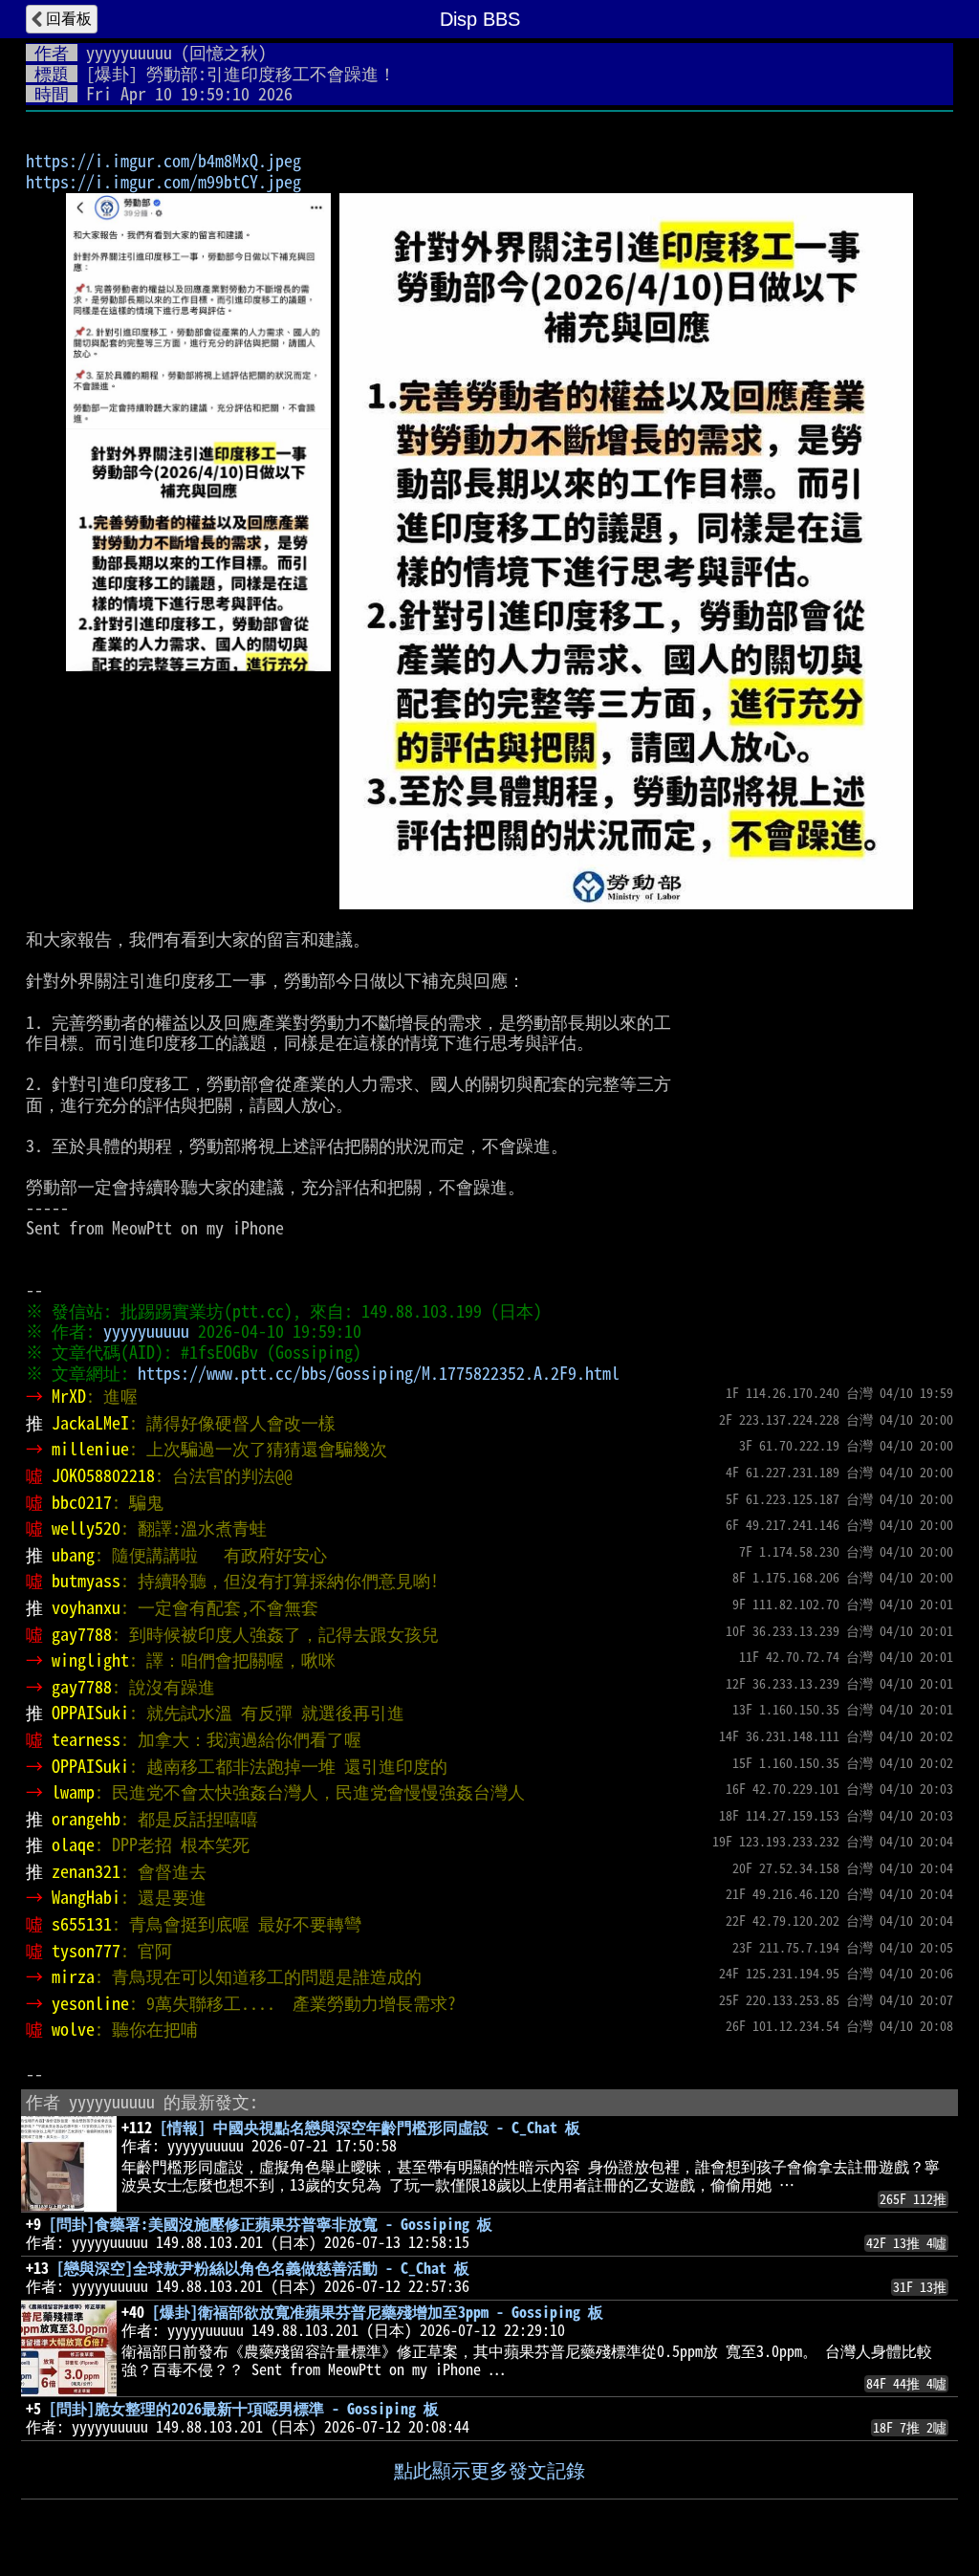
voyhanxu (86, 1607)
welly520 (86, 1528)
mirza (73, 1976)
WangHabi (86, 1897)
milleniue (90, 1449)
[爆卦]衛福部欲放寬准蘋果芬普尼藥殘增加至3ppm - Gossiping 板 (378, 2312)
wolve (73, 2029)
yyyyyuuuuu (129, 53)
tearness (86, 1739)
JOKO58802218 (103, 1475)
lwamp (73, 1792)
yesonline (90, 2003)
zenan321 (86, 1871)
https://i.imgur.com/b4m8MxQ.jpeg (163, 161)
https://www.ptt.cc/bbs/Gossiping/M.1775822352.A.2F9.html (379, 1373)
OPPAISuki (90, 1713)
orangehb (86, 1819)
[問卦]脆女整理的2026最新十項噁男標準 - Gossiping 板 (244, 2409)
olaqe (73, 1845)
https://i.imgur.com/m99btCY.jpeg (163, 182)
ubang (73, 1555)
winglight (90, 1660)
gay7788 (82, 1634)
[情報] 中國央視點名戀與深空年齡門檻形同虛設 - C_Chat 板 (370, 2128)
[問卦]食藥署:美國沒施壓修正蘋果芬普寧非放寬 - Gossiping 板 (271, 2224)
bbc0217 (82, 1502)
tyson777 (86, 1951)
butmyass (86, 1581)
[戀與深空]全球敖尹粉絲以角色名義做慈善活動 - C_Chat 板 (263, 2268)
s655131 (82, 1924)
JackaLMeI (90, 1423)
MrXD (69, 1396)
